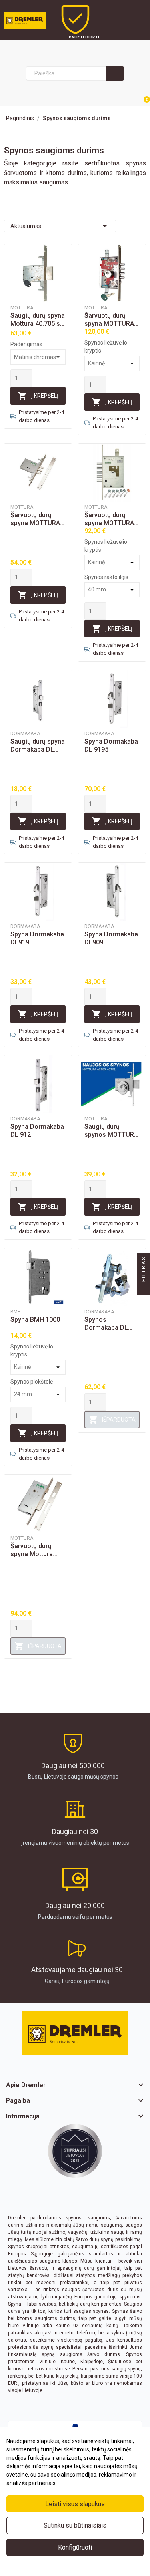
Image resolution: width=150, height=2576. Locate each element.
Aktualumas (60, 226)
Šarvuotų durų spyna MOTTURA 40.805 (35, 519)
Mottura (22, 308)
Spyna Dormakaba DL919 (37, 938)
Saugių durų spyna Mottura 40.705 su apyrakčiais (38, 320)
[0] (137, 96)
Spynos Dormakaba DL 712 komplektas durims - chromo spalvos (109, 1324)
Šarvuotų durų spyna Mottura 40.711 (32, 1550)
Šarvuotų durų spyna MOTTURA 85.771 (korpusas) (111, 320)
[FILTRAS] (144, 1288)
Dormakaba (25, 734)
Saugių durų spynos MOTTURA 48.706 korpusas (111, 1131)
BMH (16, 1312)
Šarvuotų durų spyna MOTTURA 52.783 (109, 519)
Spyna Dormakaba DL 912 (37, 1131)
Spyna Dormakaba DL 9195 (111, 745)
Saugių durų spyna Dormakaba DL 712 (38, 746)
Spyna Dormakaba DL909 (111, 938)
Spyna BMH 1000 (35, 1320)
